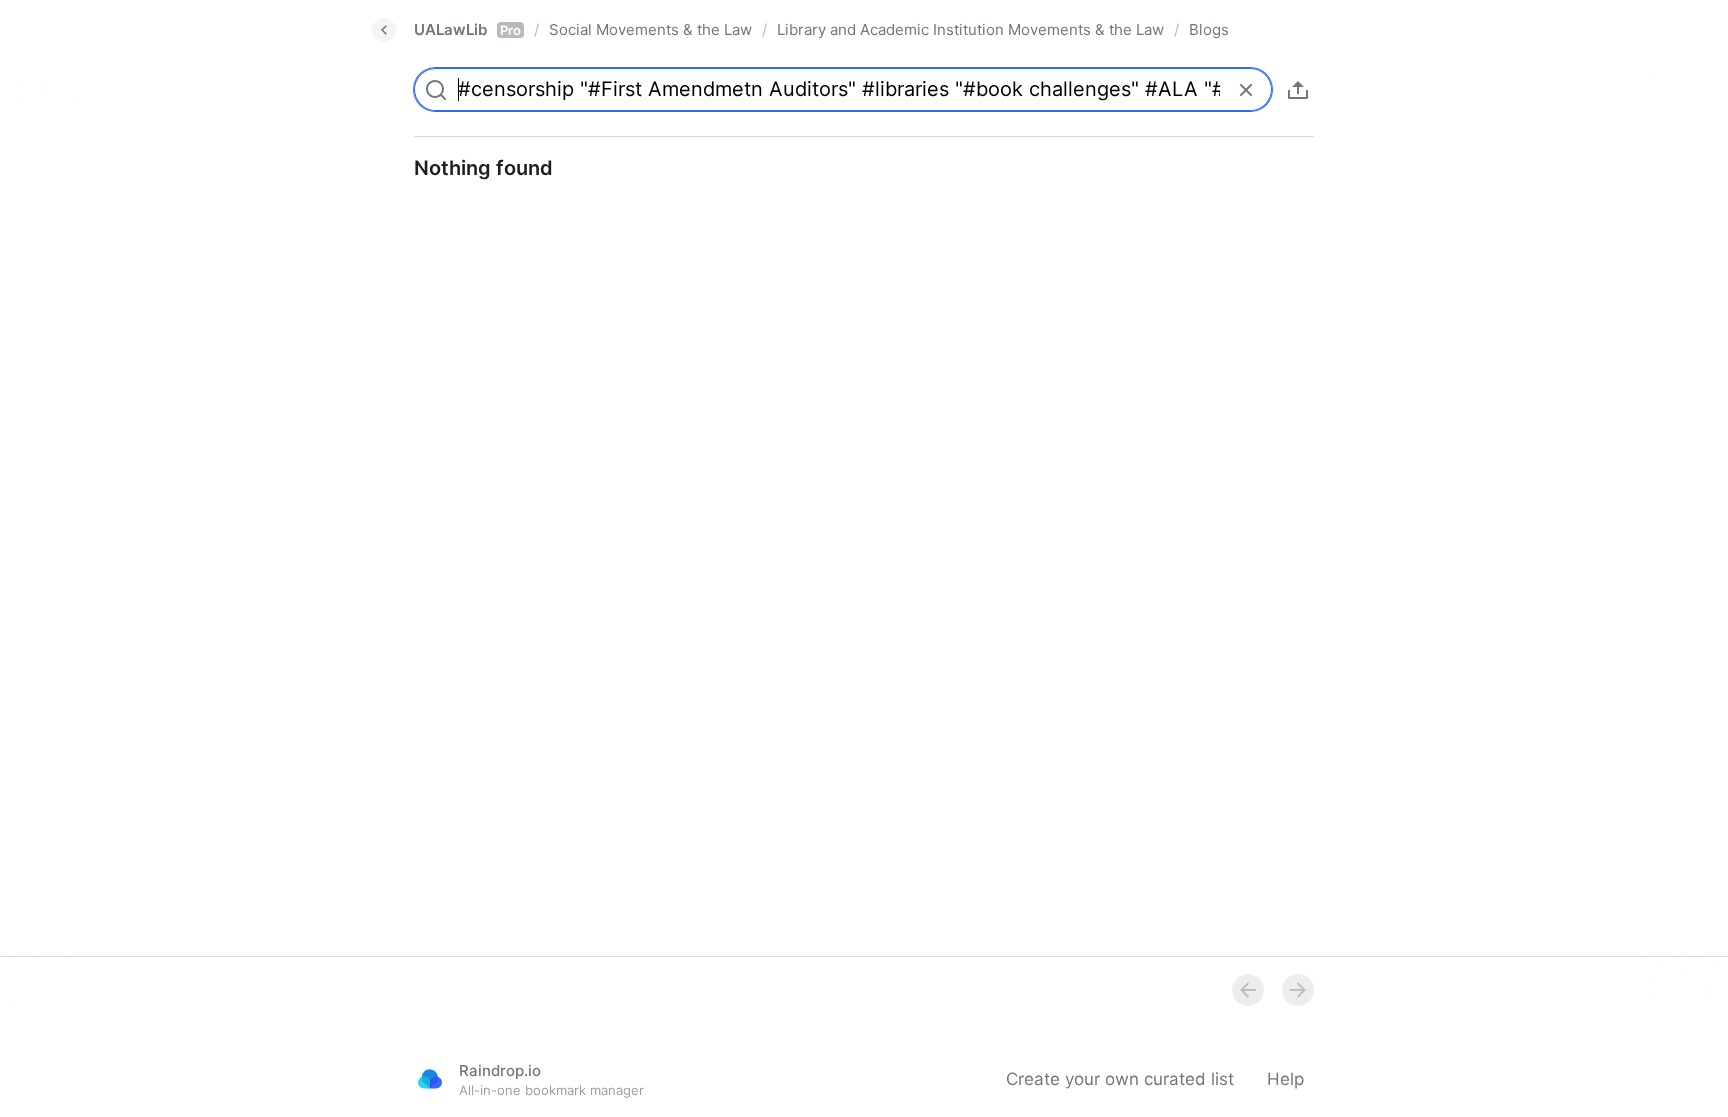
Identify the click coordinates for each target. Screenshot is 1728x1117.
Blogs (1209, 29)
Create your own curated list (1120, 1079)
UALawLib (467, 29)
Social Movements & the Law (650, 29)
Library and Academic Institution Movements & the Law (970, 29)
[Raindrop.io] (430, 1079)
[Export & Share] (1298, 90)
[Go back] (384, 30)
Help (1285, 1079)
